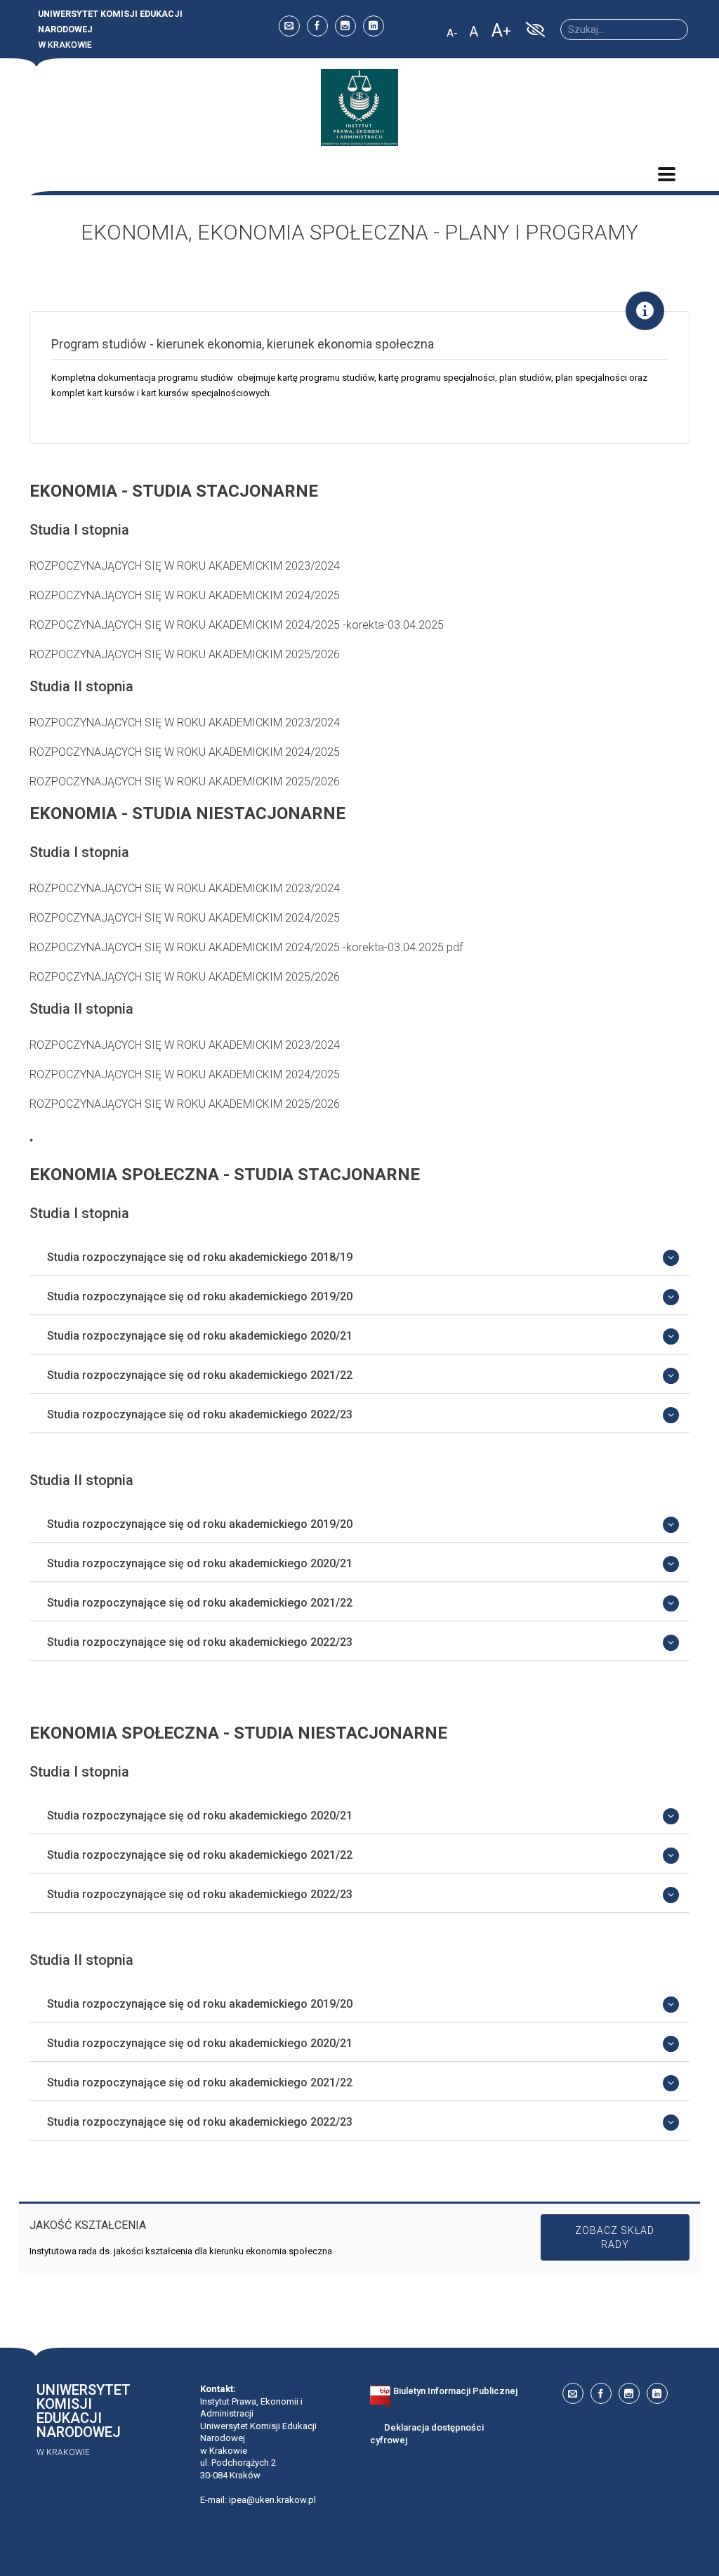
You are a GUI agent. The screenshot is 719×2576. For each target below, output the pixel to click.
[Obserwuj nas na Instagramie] (345, 26)
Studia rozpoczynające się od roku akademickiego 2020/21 (200, 1336)
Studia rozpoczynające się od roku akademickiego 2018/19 (200, 1257)
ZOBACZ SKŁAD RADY (615, 2237)
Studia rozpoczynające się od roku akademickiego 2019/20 (200, 1296)
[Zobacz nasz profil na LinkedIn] (373, 26)
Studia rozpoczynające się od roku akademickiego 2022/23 (200, 1414)
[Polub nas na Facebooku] (317, 26)
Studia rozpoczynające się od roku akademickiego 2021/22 (200, 1375)
